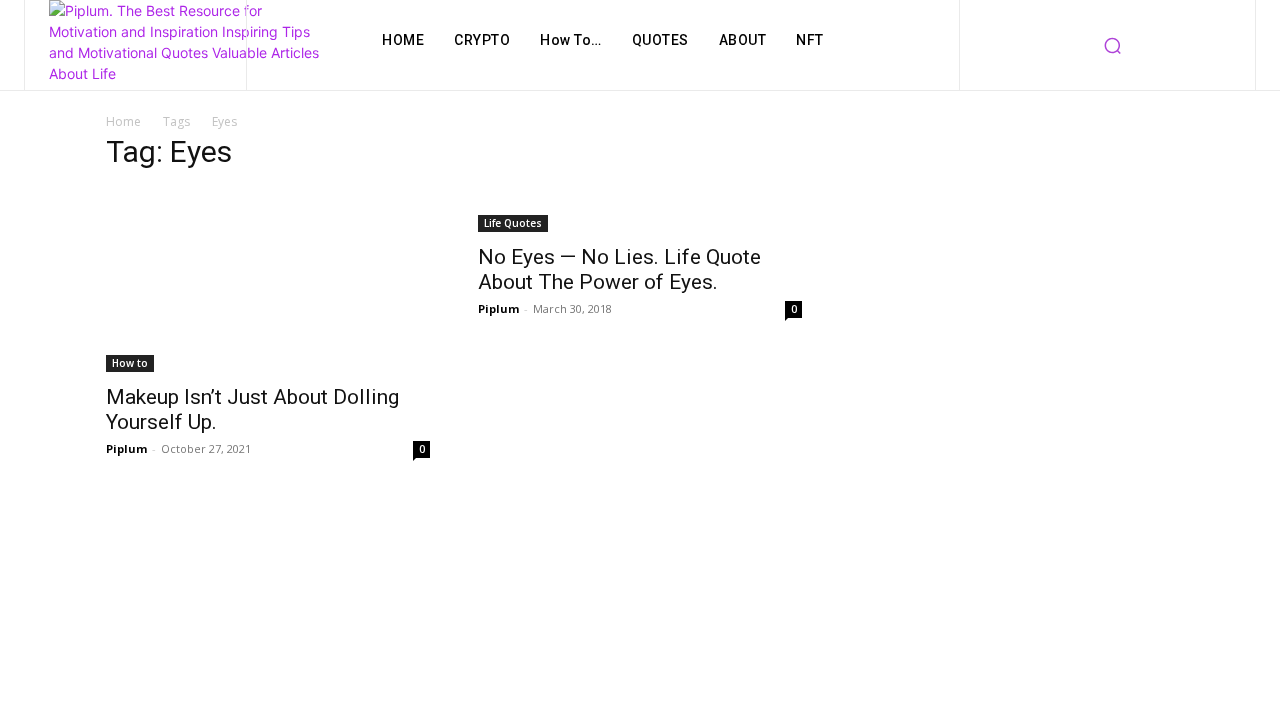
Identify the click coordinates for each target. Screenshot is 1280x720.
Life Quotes (513, 223)
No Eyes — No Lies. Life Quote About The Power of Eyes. (619, 269)
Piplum (126, 448)
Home (123, 121)
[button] (1113, 45)
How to (130, 363)
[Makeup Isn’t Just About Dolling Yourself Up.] (268, 281)
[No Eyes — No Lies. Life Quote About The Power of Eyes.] (640, 211)
